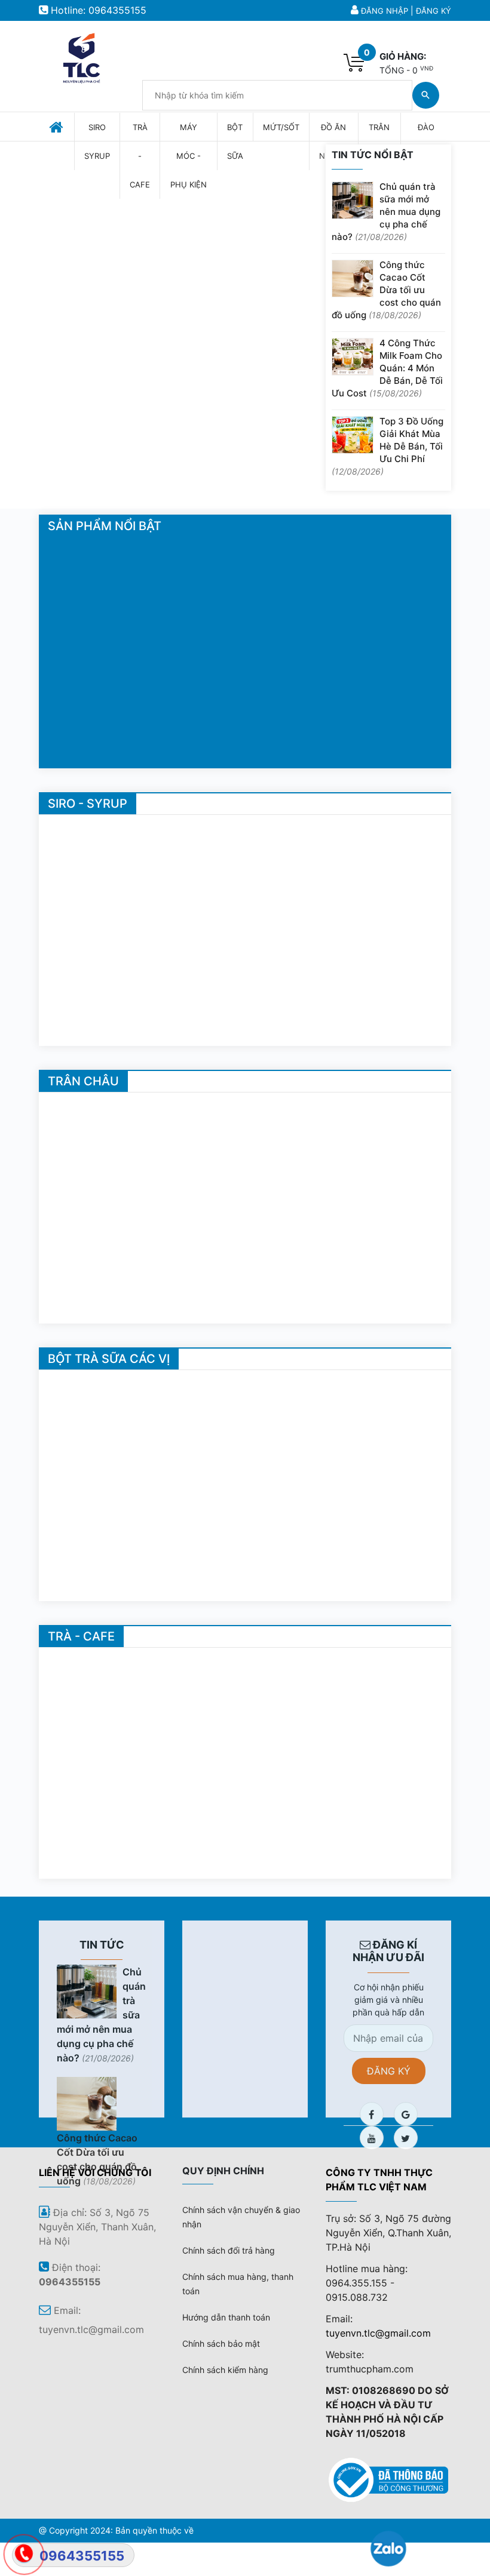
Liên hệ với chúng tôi (95, 2172)
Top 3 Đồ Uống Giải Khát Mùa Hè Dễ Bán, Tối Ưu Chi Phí (388, 446)
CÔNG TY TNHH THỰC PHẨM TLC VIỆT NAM (379, 2180)
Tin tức (102, 1945)
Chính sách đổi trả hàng (229, 2250)
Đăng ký (434, 11)
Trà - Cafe (81, 1636)
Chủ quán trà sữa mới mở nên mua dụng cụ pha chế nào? (386, 212)
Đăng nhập (385, 11)
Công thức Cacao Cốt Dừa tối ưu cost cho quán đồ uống (386, 290)
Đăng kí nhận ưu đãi (388, 1951)
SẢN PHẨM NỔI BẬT (105, 526)
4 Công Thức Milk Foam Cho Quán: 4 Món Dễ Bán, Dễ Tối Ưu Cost (387, 368)
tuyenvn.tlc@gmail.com (378, 2333)
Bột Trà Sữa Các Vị (109, 1359)
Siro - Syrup (88, 804)
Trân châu (83, 1081)
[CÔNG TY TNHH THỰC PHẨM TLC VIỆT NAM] (82, 56)
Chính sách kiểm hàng (225, 2370)
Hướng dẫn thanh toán (226, 2317)
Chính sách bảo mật (221, 2343)
